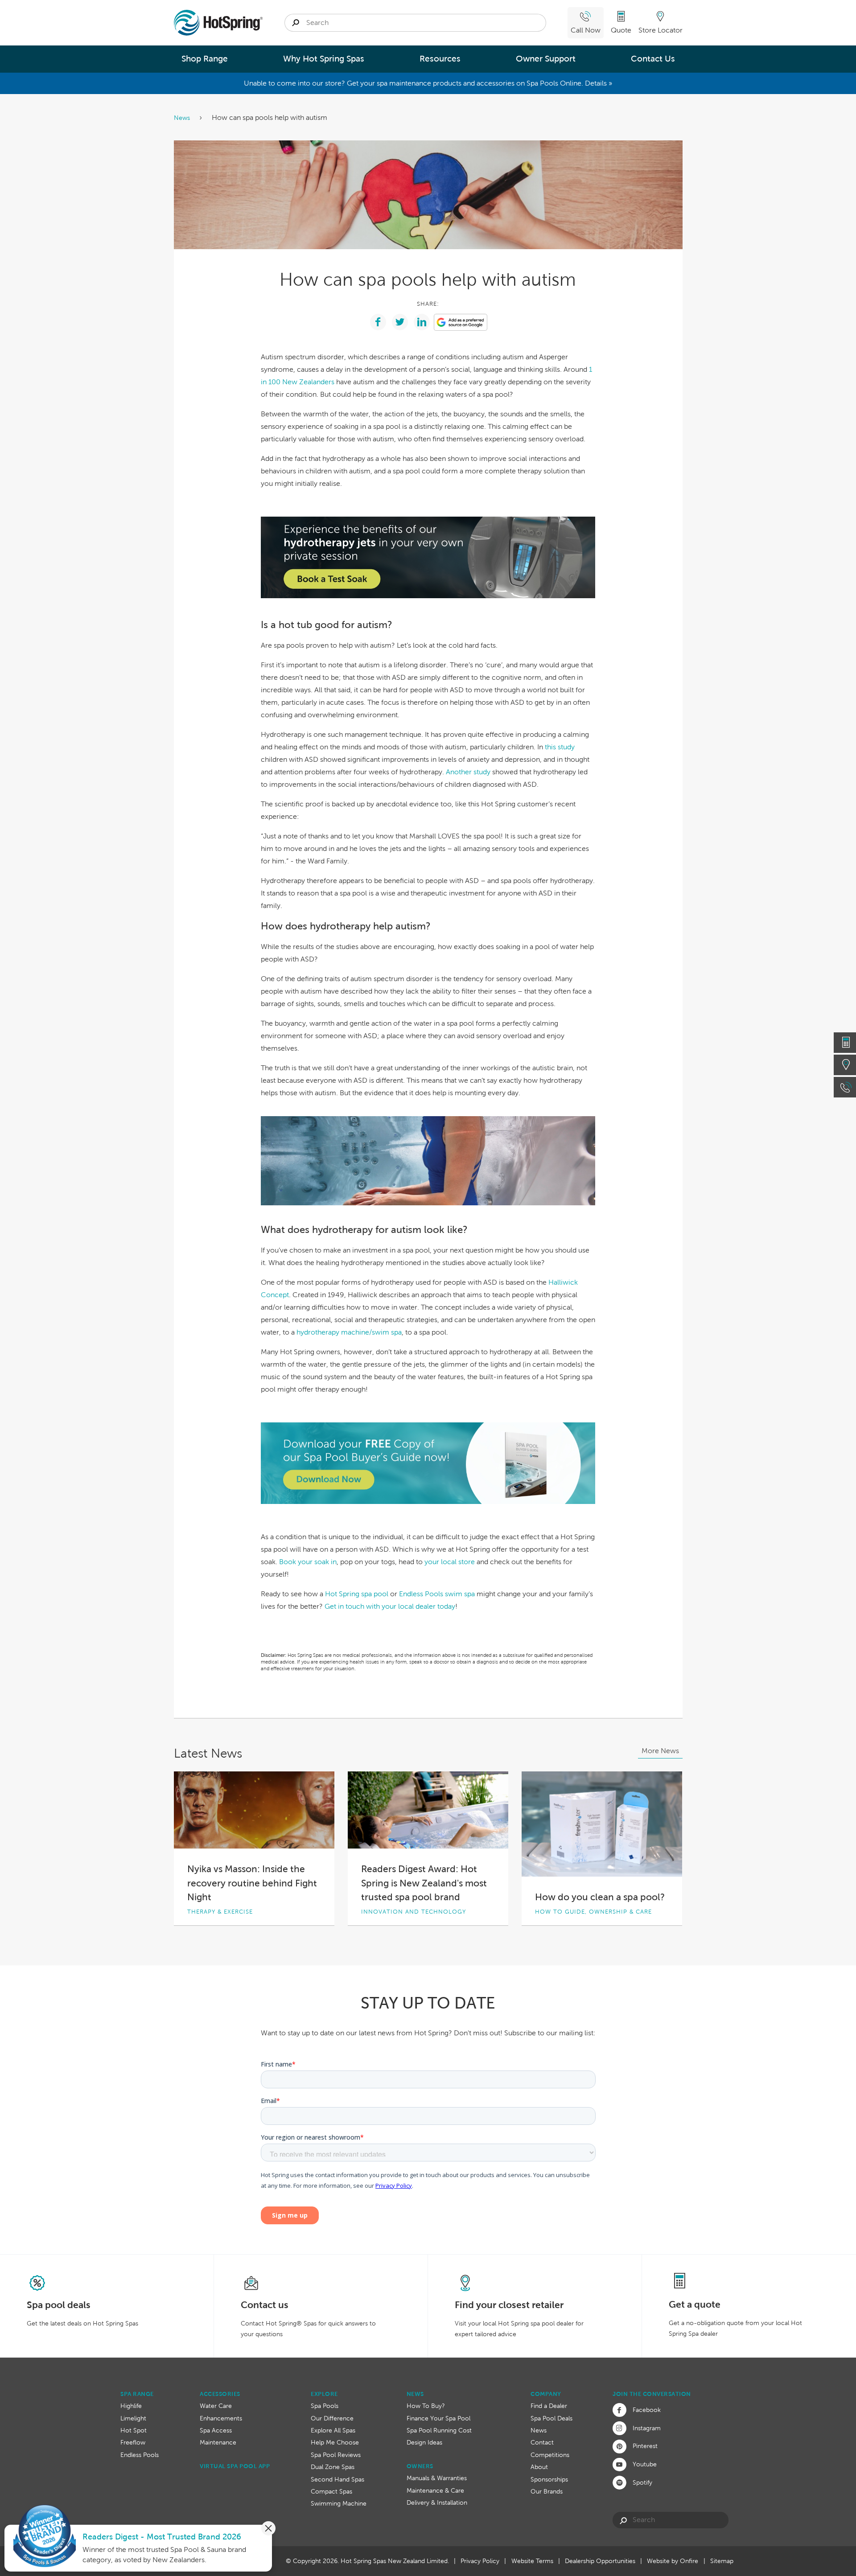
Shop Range (205, 59)
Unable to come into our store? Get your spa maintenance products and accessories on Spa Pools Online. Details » (428, 83)
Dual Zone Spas (333, 2467)
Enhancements (221, 2418)
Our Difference (332, 2418)
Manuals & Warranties (437, 2478)
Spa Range (137, 2394)
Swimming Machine (339, 2503)
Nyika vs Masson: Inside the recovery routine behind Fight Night (252, 1883)
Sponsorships (549, 2479)
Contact (542, 2442)
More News (660, 1751)
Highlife (131, 2406)
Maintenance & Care (435, 2490)
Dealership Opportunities (600, 2561)
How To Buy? (426, 2406)
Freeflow (133, 2442)
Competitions (550, 2455)
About (539, 2467)
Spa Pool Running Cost (439, 2430)
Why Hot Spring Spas (324, 59)
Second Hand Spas (337, 2479)
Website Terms (532, 2561)
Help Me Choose (335, 2442)
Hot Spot (134, 2430)
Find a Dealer (549, 2406)
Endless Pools (140, 2455)
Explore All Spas (333, 2430)
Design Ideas (424, 2442)
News (183, 118)
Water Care (216, 2406)
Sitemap (722, 2561)
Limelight (133, 2418)
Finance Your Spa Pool (438, 2418)
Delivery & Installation (437, 2502)
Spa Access (216, 2430)
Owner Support (546, 59)
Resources (440, 59)
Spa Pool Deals (551, 2418)
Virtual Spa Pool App (235, 2466)
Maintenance (218, 2442)
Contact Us (653, 59)
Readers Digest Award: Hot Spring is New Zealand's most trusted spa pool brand (424, 1883)
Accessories (220, 2394)
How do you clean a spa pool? (600, 1897)
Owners (420, 2466)
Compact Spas (331, 2491)
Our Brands (547, 2491)
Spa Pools (325, 2406)
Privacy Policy (480, 2561)
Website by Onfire (673, 2561)
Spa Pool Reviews (336, 2455)
